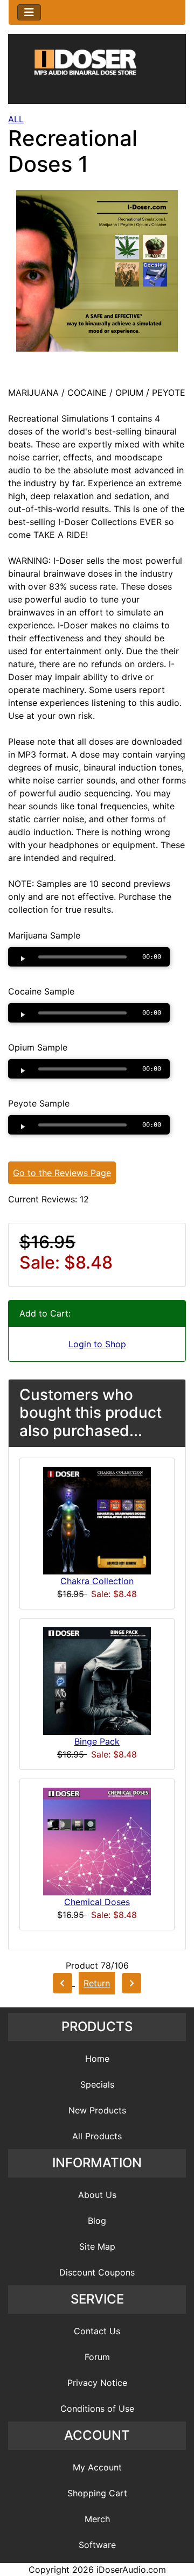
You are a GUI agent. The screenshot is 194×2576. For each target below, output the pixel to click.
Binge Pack (97, 1741)
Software (97, 2545)
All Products (97, 2136)
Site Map (97, 2246)
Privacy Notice (97, 2383)
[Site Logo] (97, 71)
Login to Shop (97, 1344)
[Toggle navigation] (29, 12)
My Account (97, 2467)
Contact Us (97, 2331)
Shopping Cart (97, 2493)
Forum (97, 2357)
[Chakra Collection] (97, 1520)
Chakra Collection (97, 1581)
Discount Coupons (97, 2272)
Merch (97, 2519)
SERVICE (97, 2299)
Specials (97, 2084)
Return (97, 1983)
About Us (97, 2195)
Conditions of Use (97, 2409)
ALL (16, 119)
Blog (97, 2221)
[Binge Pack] (97, 1681)
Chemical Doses (97, 1902)
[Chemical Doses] (97, 1841)
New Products (97, 2110)
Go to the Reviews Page (62, 1173)
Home (97, 2059)
